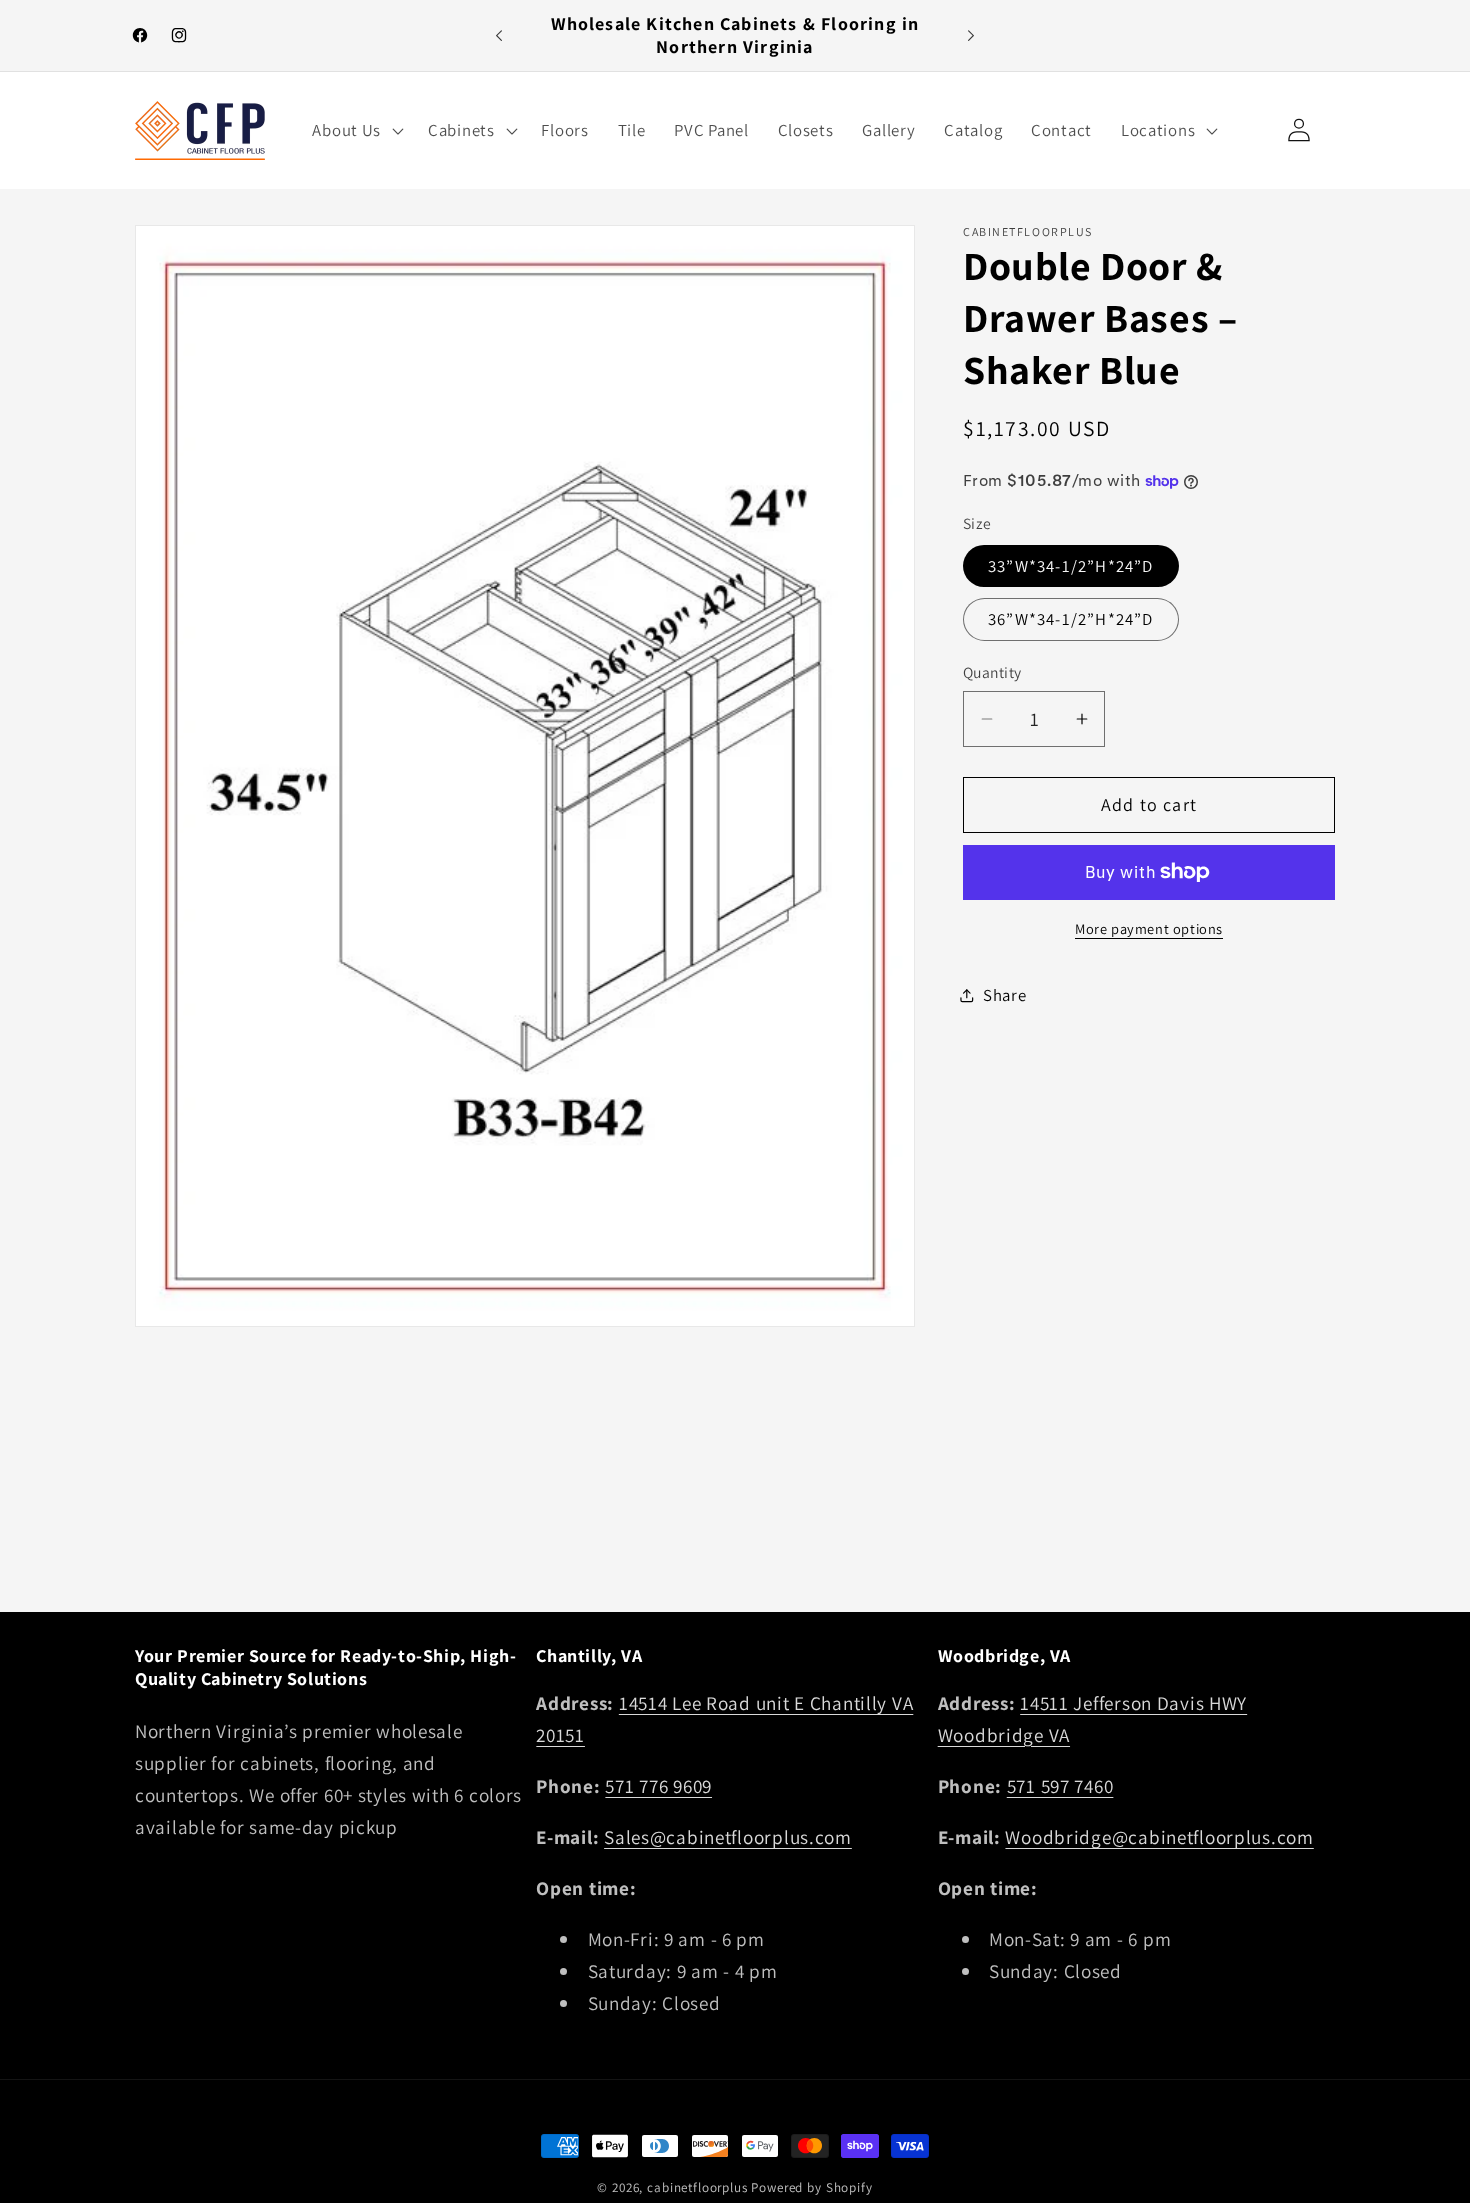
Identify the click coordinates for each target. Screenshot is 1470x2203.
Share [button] (1005, 995)
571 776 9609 (658, 1786)
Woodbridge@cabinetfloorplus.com (1159, 1837)
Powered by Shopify (811, 2187)
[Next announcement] (971, 36)
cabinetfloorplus (697, 2187)
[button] (356, 130)
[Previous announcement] (499, 36)
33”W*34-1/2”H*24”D (1071, 566)
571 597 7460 (1060, 1786)
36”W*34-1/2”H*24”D (1071, 619)
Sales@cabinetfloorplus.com (728, 1837)
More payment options (1149, 928)
